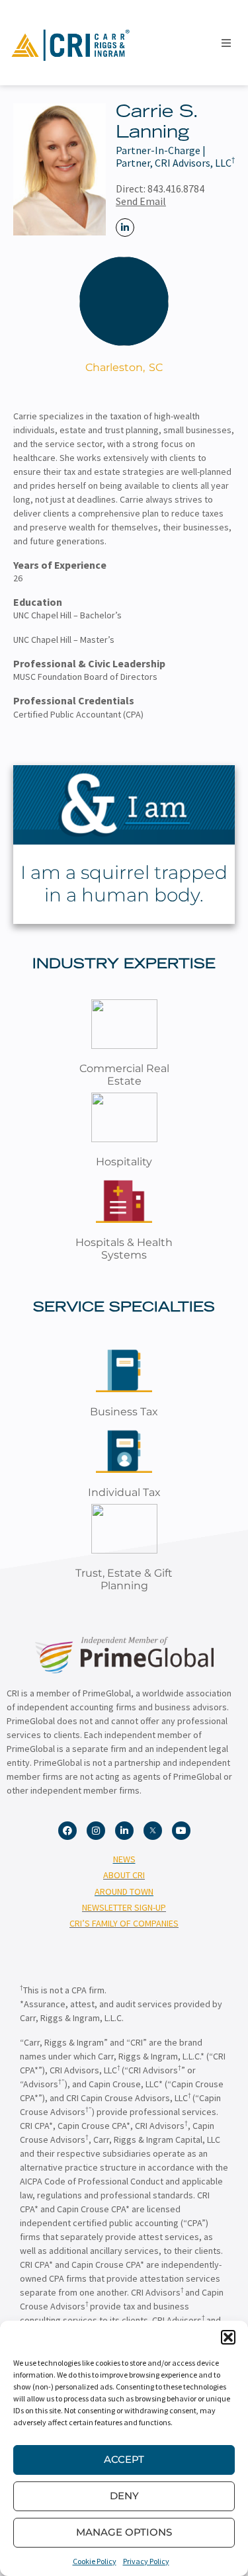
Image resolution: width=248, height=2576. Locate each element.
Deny (124, 2496)
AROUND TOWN (124, 1891)
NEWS (124, 1859)
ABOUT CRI (124, 1875)
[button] (228, 2337)
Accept (124, 2459)
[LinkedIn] (125, 228)
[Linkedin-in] (124, 1831)
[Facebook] (67, 1831)
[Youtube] (181, 1831)
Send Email (141, 201)
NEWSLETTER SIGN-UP (124, 1907)
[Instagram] (96, 1831)
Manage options (124, 2532)
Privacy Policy (146, 2561)
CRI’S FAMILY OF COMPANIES (124, 1923)
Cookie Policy (95, 2561)
